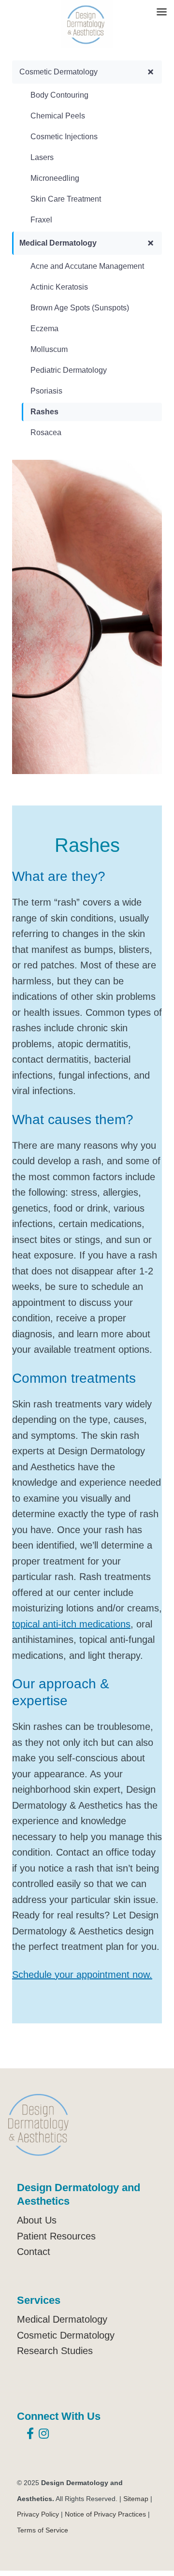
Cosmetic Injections (64, 137)
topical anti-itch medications (71, 1624)
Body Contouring (59, 95)
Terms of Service (43, 2530)
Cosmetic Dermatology (58, 72)
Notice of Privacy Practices (105, 2514)
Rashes (44, 412)
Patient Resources (56, 2236)
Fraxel (41, 220)
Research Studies (55, 2351)
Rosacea (46, 432)
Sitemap (136, 2499)
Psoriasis (46, 391)
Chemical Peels (58, 116)
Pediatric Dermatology (69, 370)
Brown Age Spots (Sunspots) (80, 308)
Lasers (42, 157)
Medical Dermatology (58, 243)
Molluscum (49, 349)
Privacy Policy (38, 2514)
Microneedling (55, 178)
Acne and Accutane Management (87, 266)
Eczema (44, 329)
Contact (34, 2252)
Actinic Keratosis (59, 287)
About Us (37, 2220)
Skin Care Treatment (66, 199)
